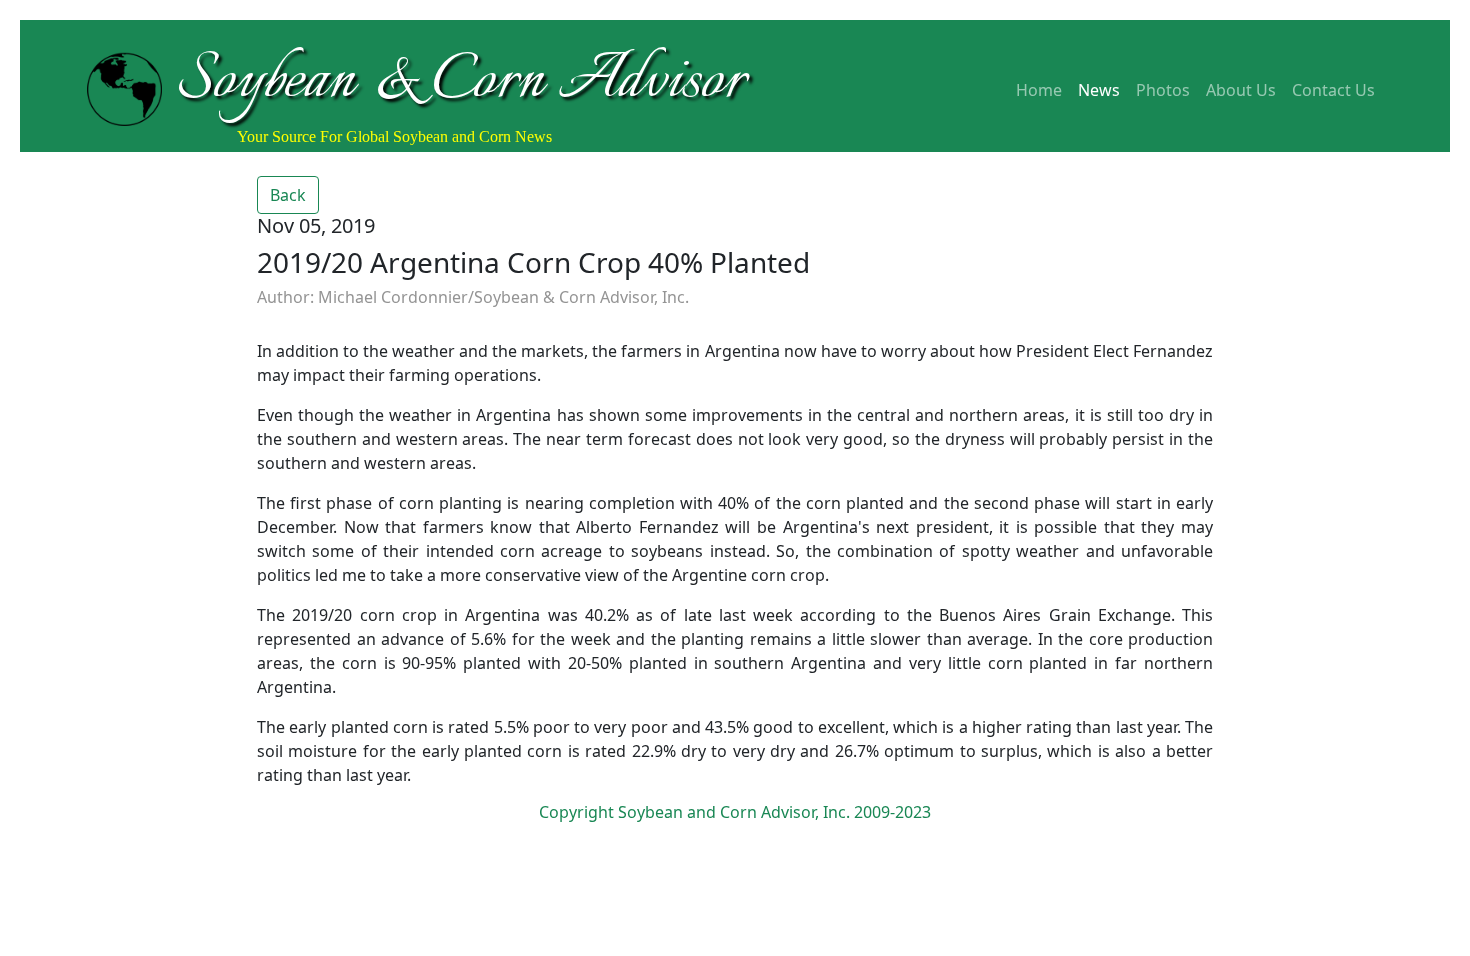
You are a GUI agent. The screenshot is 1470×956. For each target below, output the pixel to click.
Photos (1163, 90)
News (1099, 90)
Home (1039, 90)
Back (288, 195)
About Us (1241, 90)
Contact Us (1333, 90)
